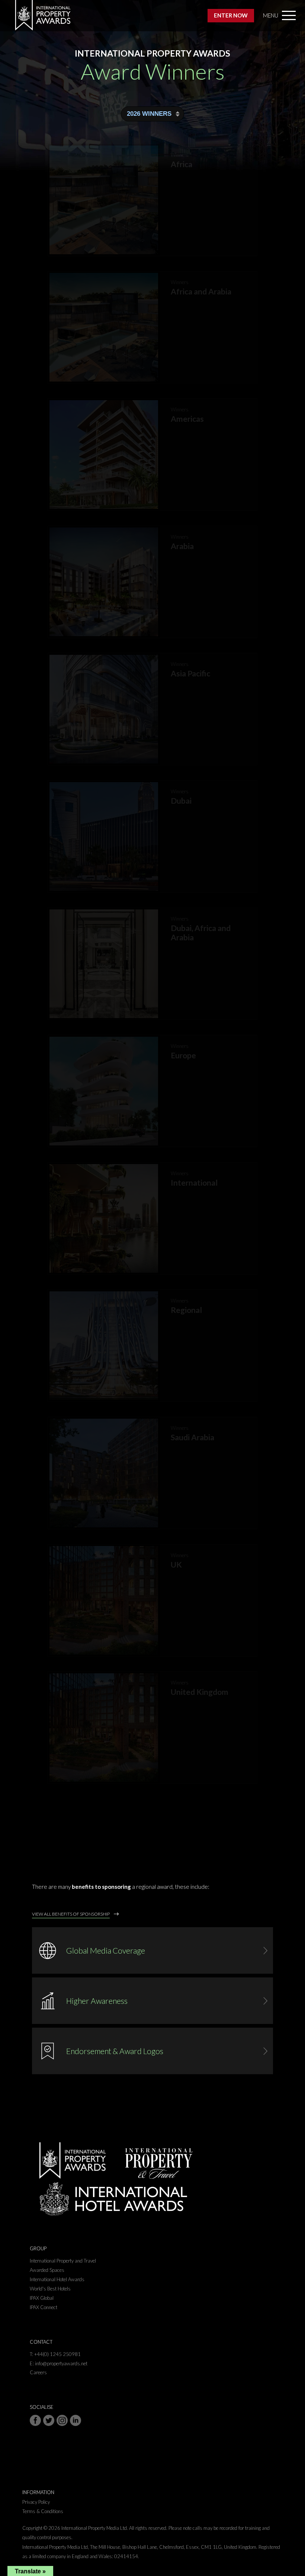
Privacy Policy (36, 2502)
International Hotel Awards (57, 2279)
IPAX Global (42, 2298)
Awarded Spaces (47, 2270)
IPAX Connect (44, 2307)
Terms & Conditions (43, 2511)
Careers (38, 2372)
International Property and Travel (63, 2261)
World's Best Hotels (50, 2289)
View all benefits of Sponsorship (71, 1914)
